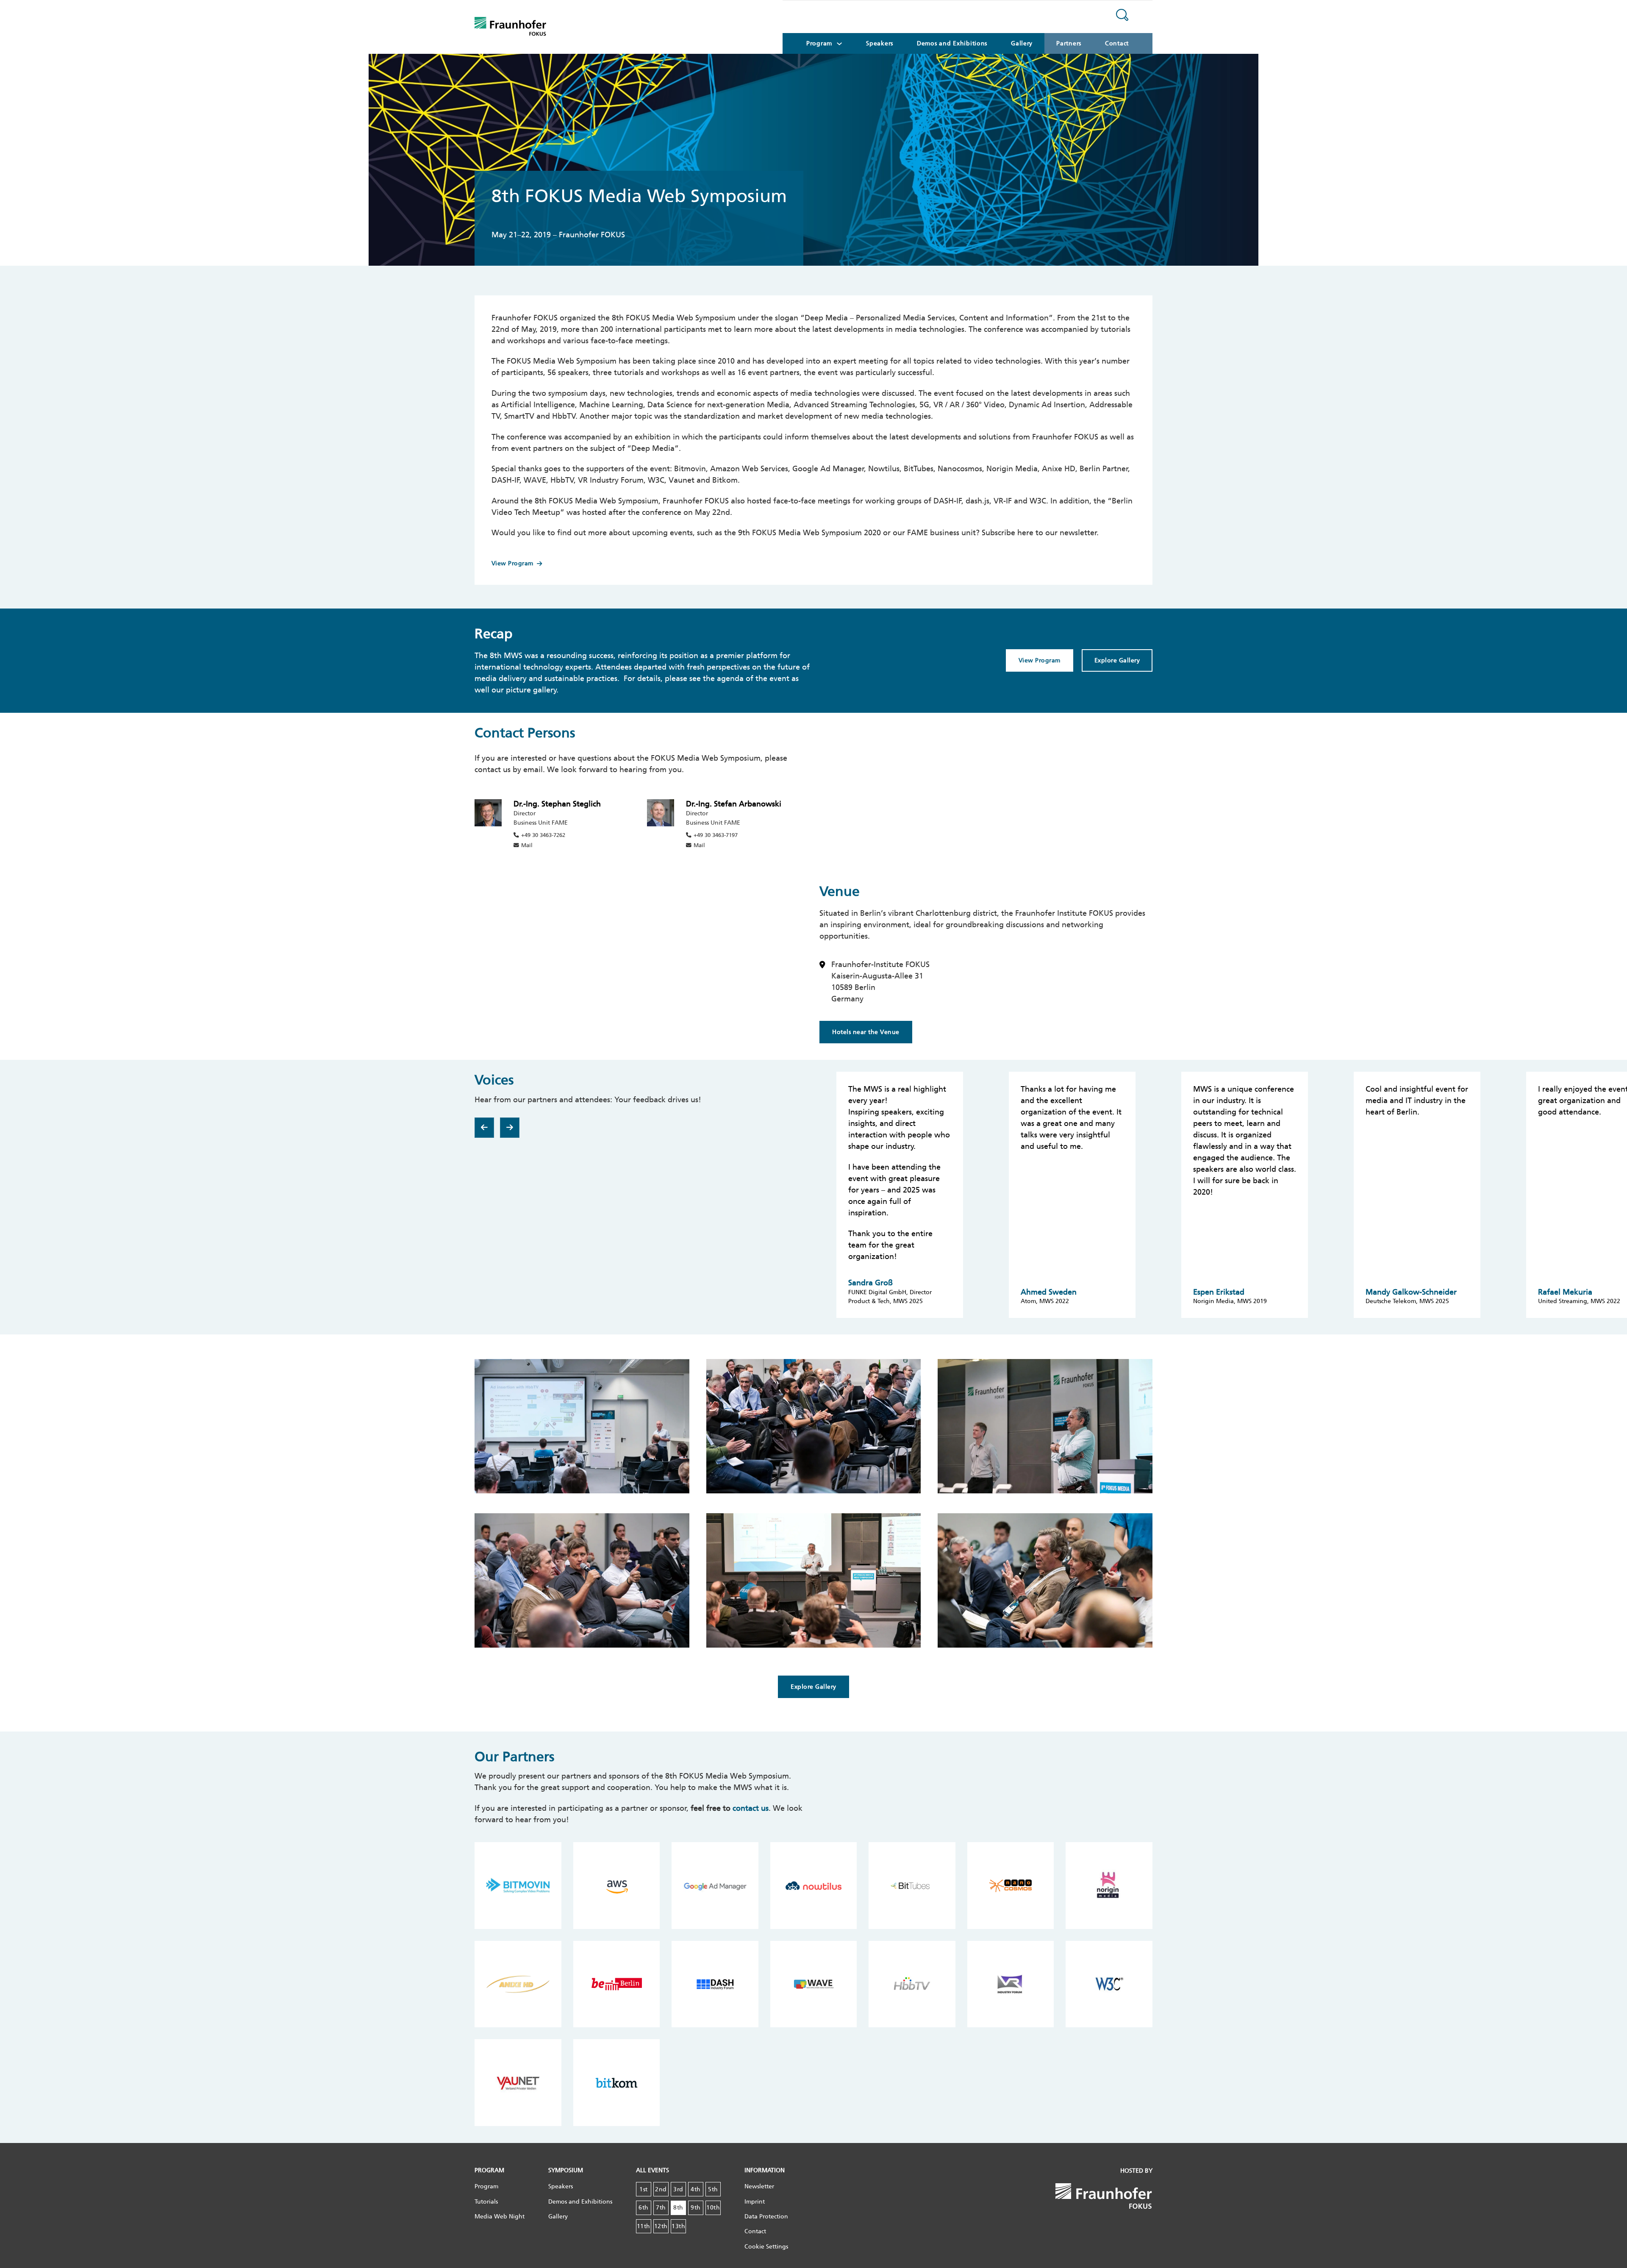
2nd (661, 2189)
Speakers (880, 43)
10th (713, 2208)
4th (696, 2189)
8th (678, 2208)
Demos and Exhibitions (952, 43)
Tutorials (486, 2202)
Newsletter (759, 2186)
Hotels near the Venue (866, 1032)
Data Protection (766, 2217)
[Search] (1122, 17)
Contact (1117, 43)
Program (486, 2186)
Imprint (755, 2202)
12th (661, 2226)
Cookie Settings (766, 2247)
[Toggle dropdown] (839, 44)
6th (644, 2208)
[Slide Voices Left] (484, 1128)
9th (696, 2208)
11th (644, 2226)
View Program (512, 563)
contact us (751, 1808)
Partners (1069, 43)
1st (644, 2189)
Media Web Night (500, 2217)
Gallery (1022, 43)
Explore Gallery (1117, 660)
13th (678, 2226)
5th (713, 2189)
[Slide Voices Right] (510, 1128)
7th (661, 2208)
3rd (678, 2189)
